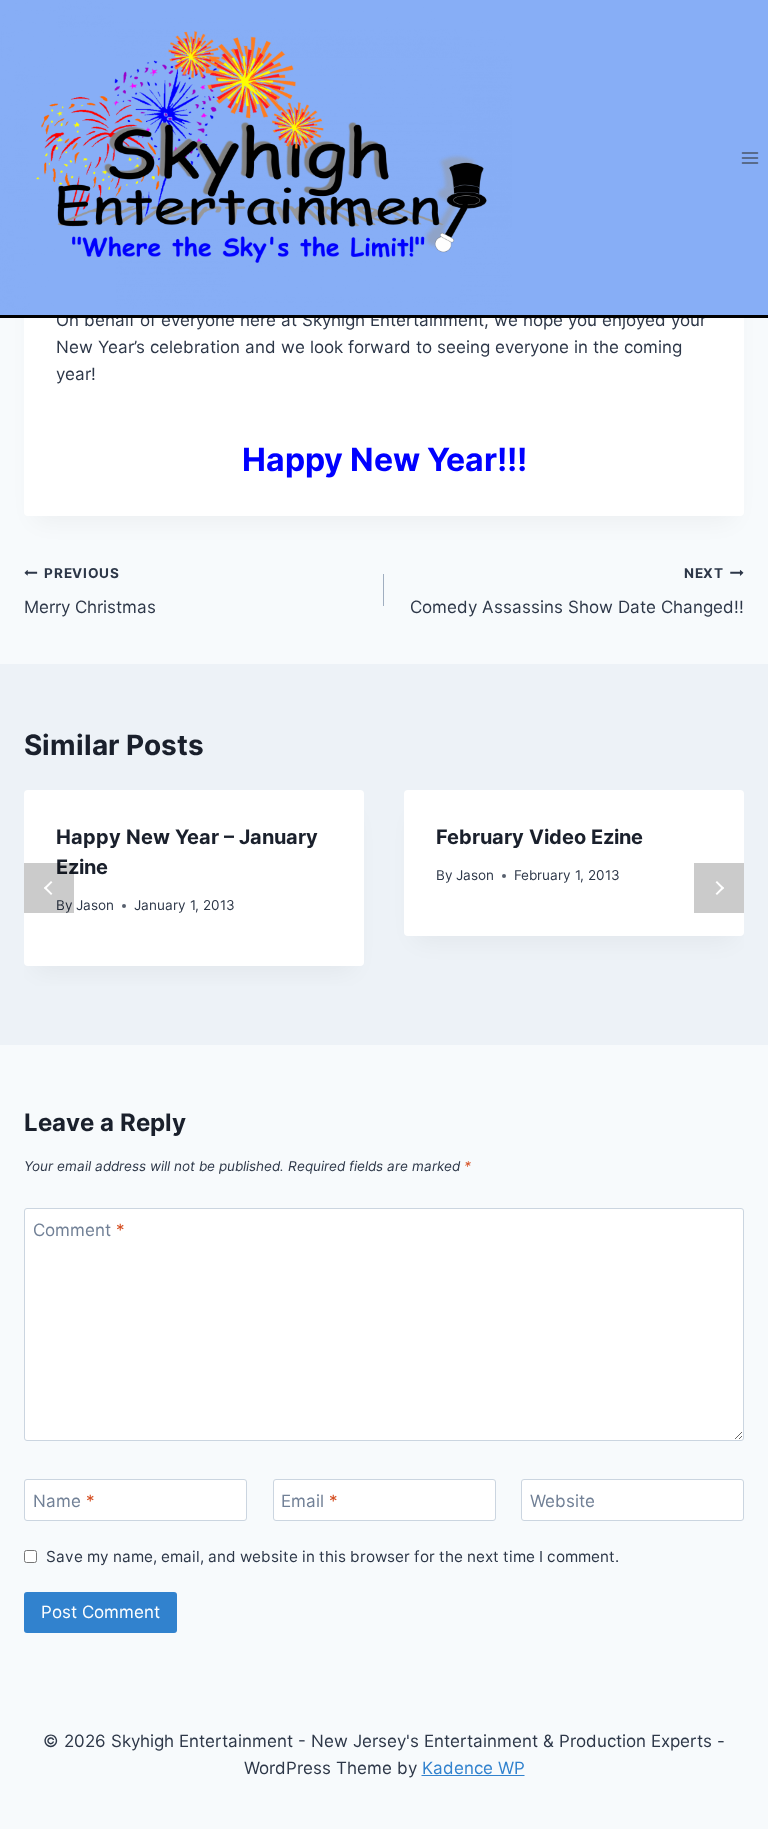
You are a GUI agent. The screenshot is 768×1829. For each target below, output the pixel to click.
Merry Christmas (90, 591)
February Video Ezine (539, 837)
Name (64, 1501)
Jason (95, 905)
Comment (79, 1230)
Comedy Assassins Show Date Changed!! (577, 591)
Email (309, 1501)
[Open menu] (749, 157)
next (719, 888)
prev (49, 888)
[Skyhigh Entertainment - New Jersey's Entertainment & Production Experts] (256, 157)
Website (562, 1501)
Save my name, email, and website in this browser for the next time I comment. (332, 1556)
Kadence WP (473, 1768)
